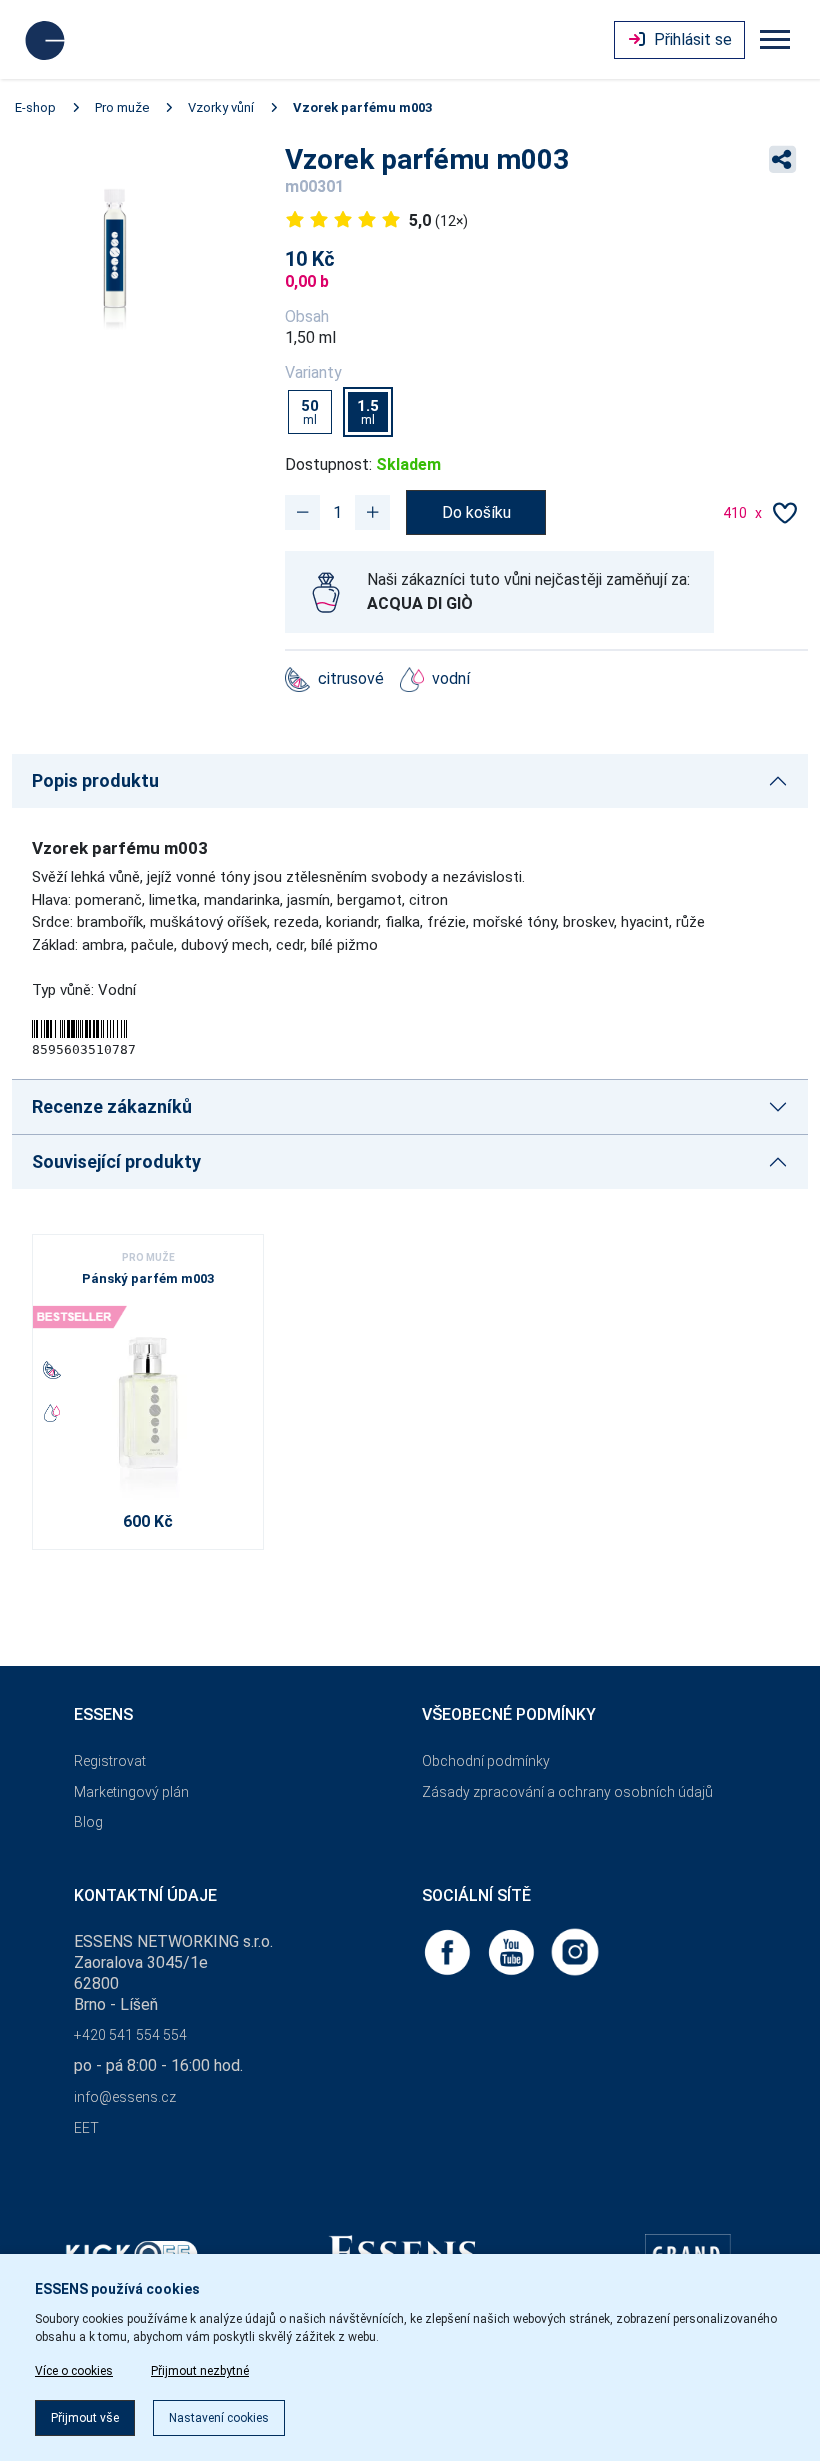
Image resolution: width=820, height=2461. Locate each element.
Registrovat (110, 1761)
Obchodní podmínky (486, 1761)
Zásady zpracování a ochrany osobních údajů (567, 1792)
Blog (88, 1822)
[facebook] (449, 1951)
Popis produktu (95, 780)
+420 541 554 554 (130, 2035)
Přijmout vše (85, 2418)
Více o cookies (74, 2371)
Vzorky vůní (221, 107)
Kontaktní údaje (145, 1895)
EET (86, 2128)
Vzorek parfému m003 (362, 107)
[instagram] (575, 1951)
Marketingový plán (131, 1792)
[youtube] (513, 1951)
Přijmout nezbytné (200, 2371)
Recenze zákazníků (112, 1106)
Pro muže (122, 107)
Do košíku (476, 512)
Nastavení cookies (219, 2418)
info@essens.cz (125, 2097)
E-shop (35, 107)
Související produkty (116, 1161)
